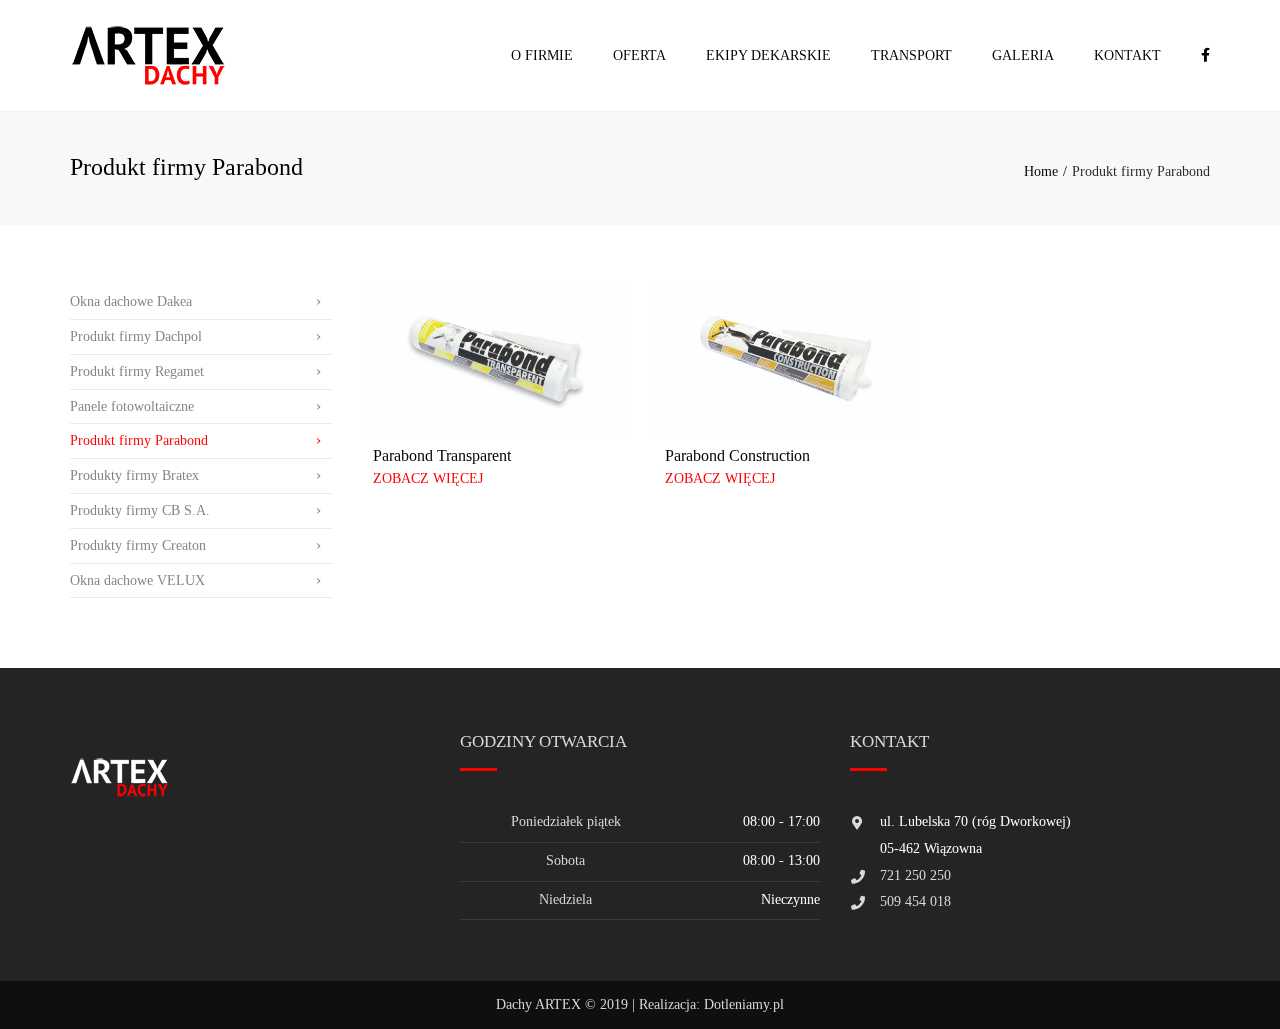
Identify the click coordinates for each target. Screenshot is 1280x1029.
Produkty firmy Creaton (138, 545)
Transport (911, 55)
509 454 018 (915, 901)
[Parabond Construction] (786, 359)
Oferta (639, 55)
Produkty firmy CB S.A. (140, 510)
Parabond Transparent (442, 455)
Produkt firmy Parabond (139, 440)
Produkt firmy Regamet (137, 371)
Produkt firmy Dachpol (136, 336)
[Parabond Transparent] (494, 359)
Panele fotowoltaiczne (132, 406)
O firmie (542, 55)
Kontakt (1127, 55)
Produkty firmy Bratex (134, 475)
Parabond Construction (737, 455)
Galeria (1023, 55)
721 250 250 (915, 875)
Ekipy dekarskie (768, 55)
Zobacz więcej (428, 478)
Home (1041, 171)
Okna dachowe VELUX (137, 580)
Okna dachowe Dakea (131, 301)
